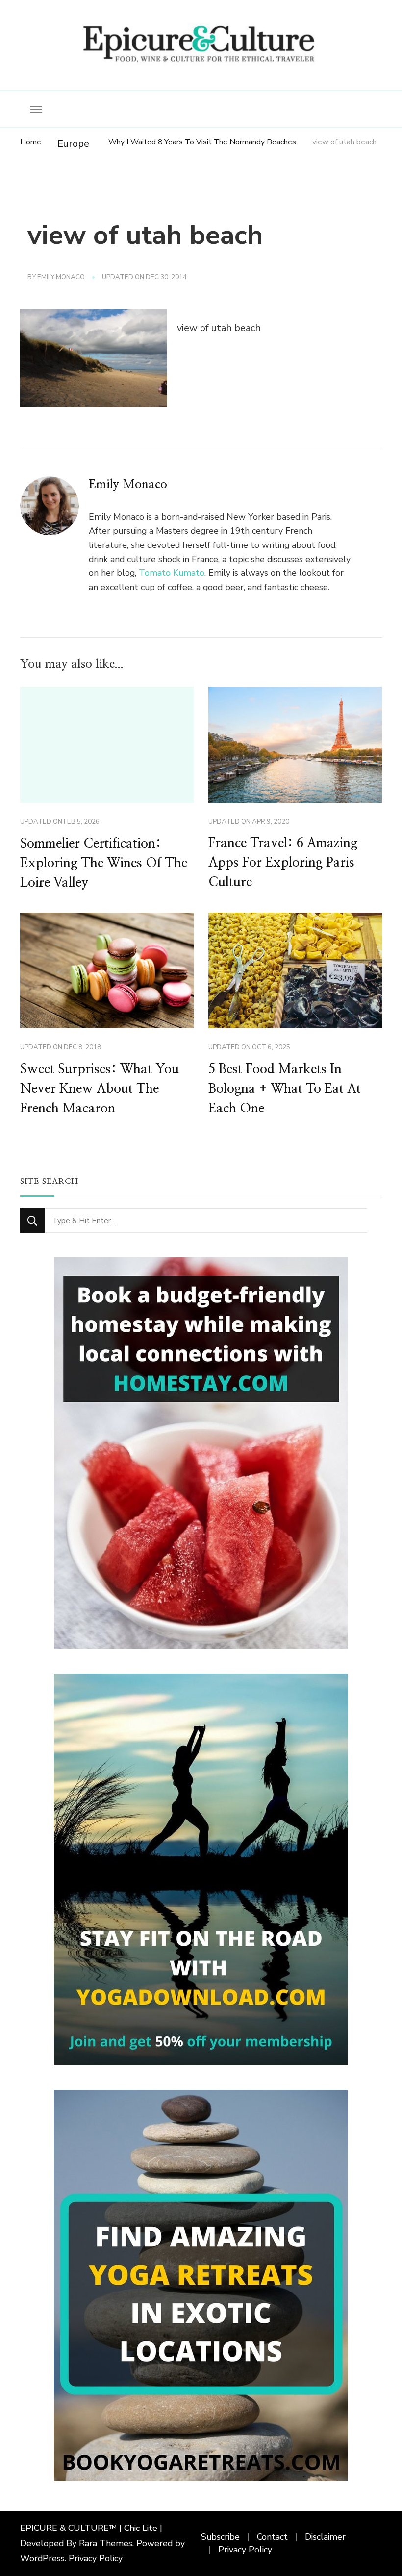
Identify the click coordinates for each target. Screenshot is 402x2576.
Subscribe (220, 2537)
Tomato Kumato (172, 573)
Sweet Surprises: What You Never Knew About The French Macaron (100, 1089)
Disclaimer (325, 2537)
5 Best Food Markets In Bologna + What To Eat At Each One (285, 1089)
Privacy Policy (96, 2558)
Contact (272, 2537)
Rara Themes (106, 2543)
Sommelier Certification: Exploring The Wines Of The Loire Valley (104, 863)
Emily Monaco (61, 277)
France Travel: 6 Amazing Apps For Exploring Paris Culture (283, 863)
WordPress (42, 2558)
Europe (73, 144)
